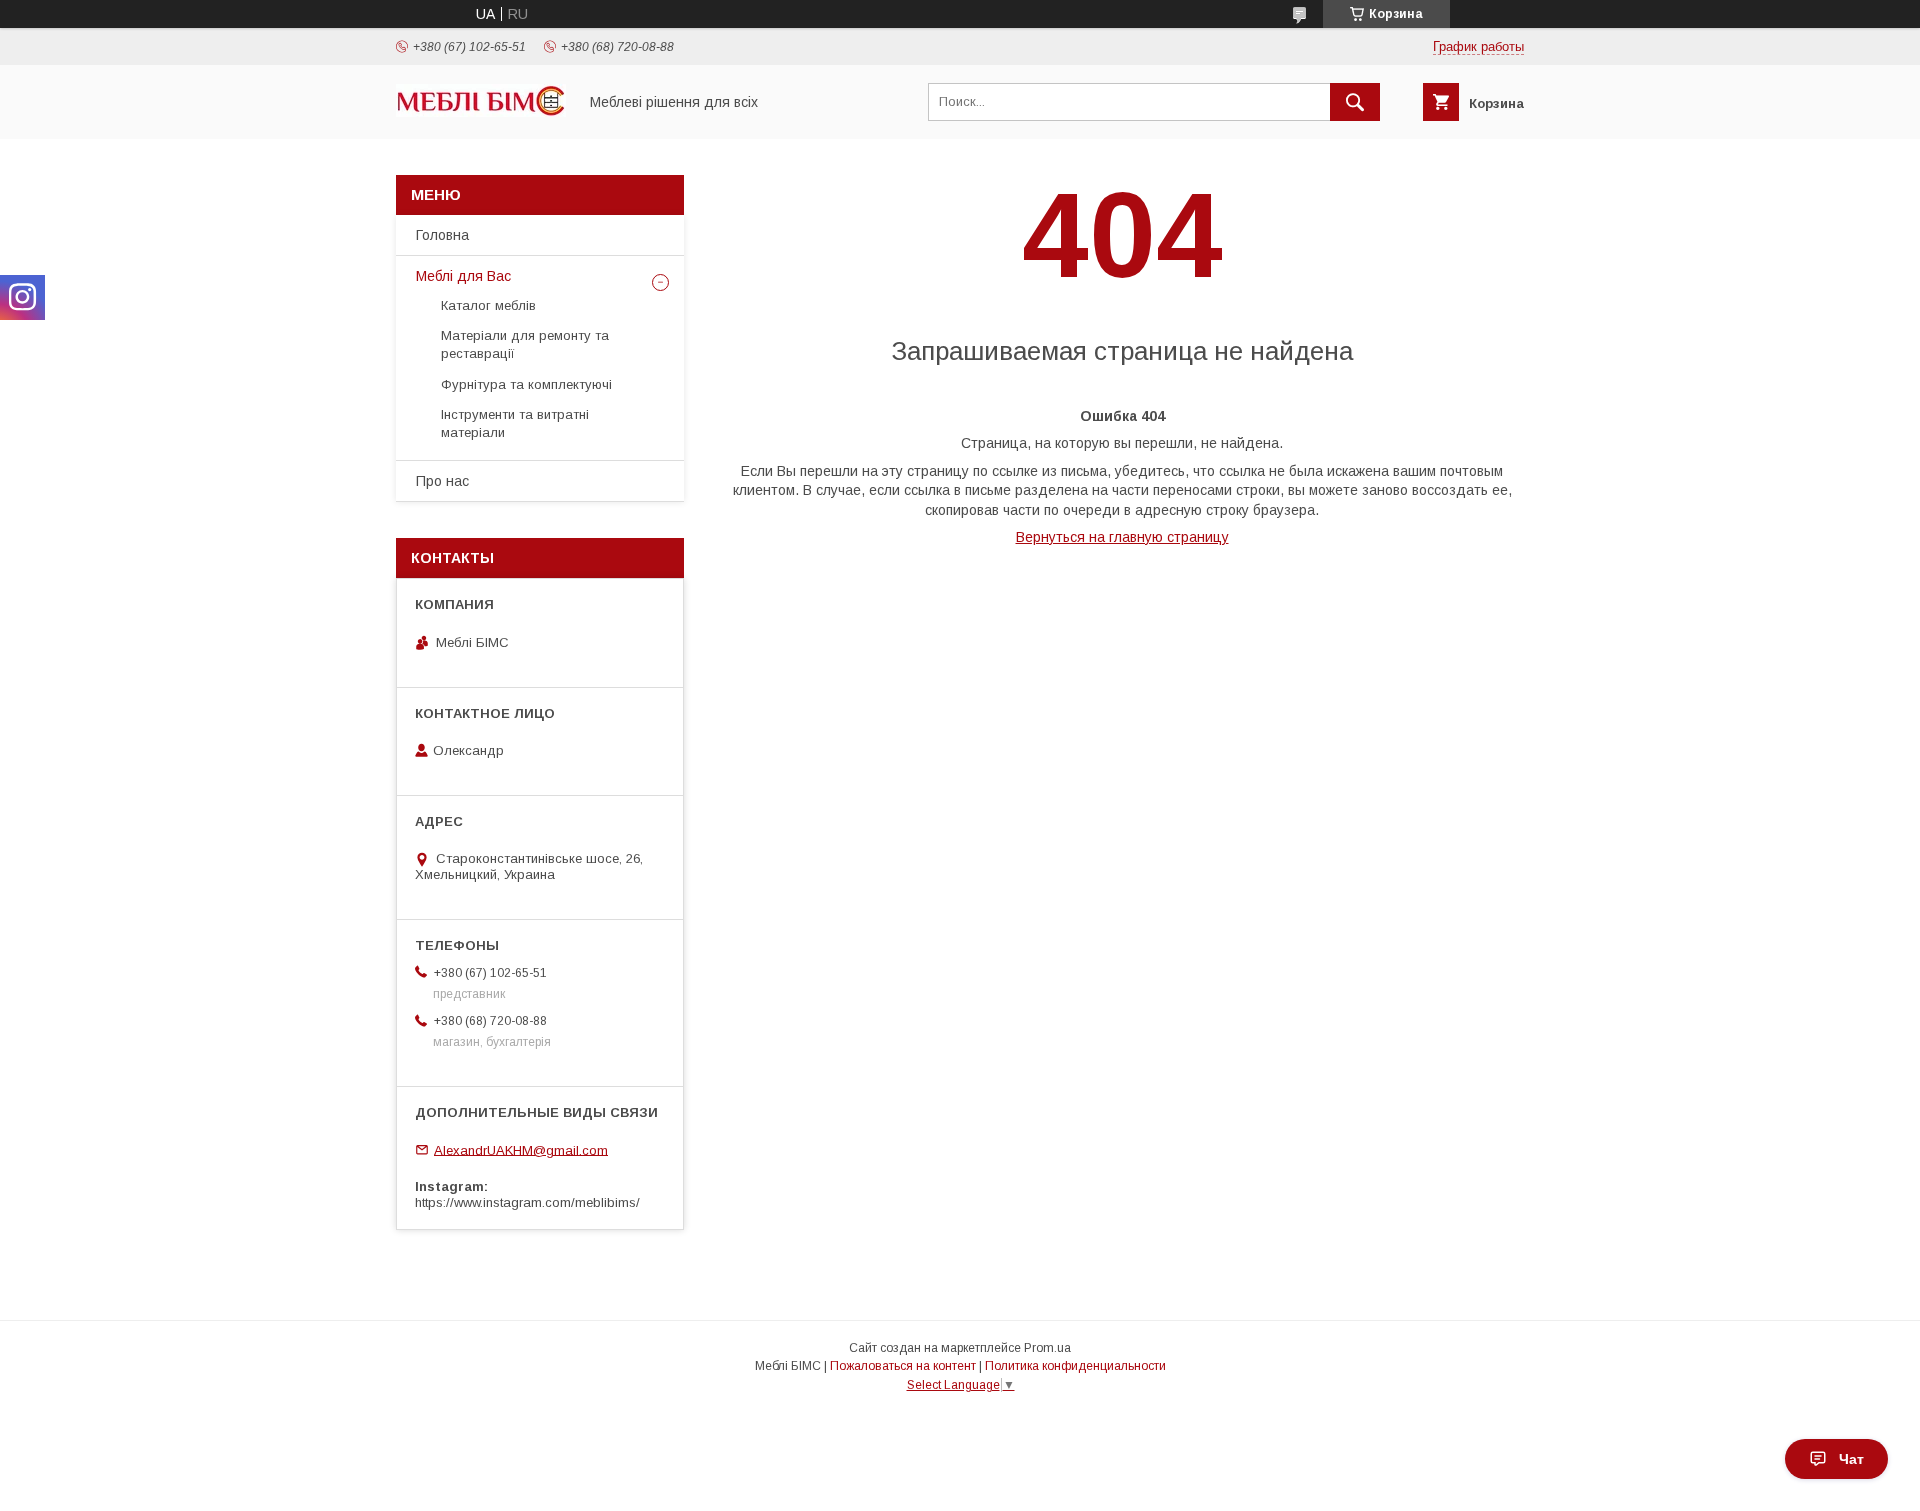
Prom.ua (1047, 1348)
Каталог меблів (488, 305)
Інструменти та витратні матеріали (515, 423)
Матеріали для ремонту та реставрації (525, 344)
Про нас (442, 481)
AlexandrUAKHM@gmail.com (521, 1149)
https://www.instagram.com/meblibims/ (527, 1202)
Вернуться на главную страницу (1122, 537)
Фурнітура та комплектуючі (526, 384)
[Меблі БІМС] (481, 112)
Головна (442, 235)
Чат (1851, 1459)
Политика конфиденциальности (1075, 1366)
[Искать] (1355, 102)
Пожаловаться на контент (903, 1366)
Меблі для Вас (463, 276)
